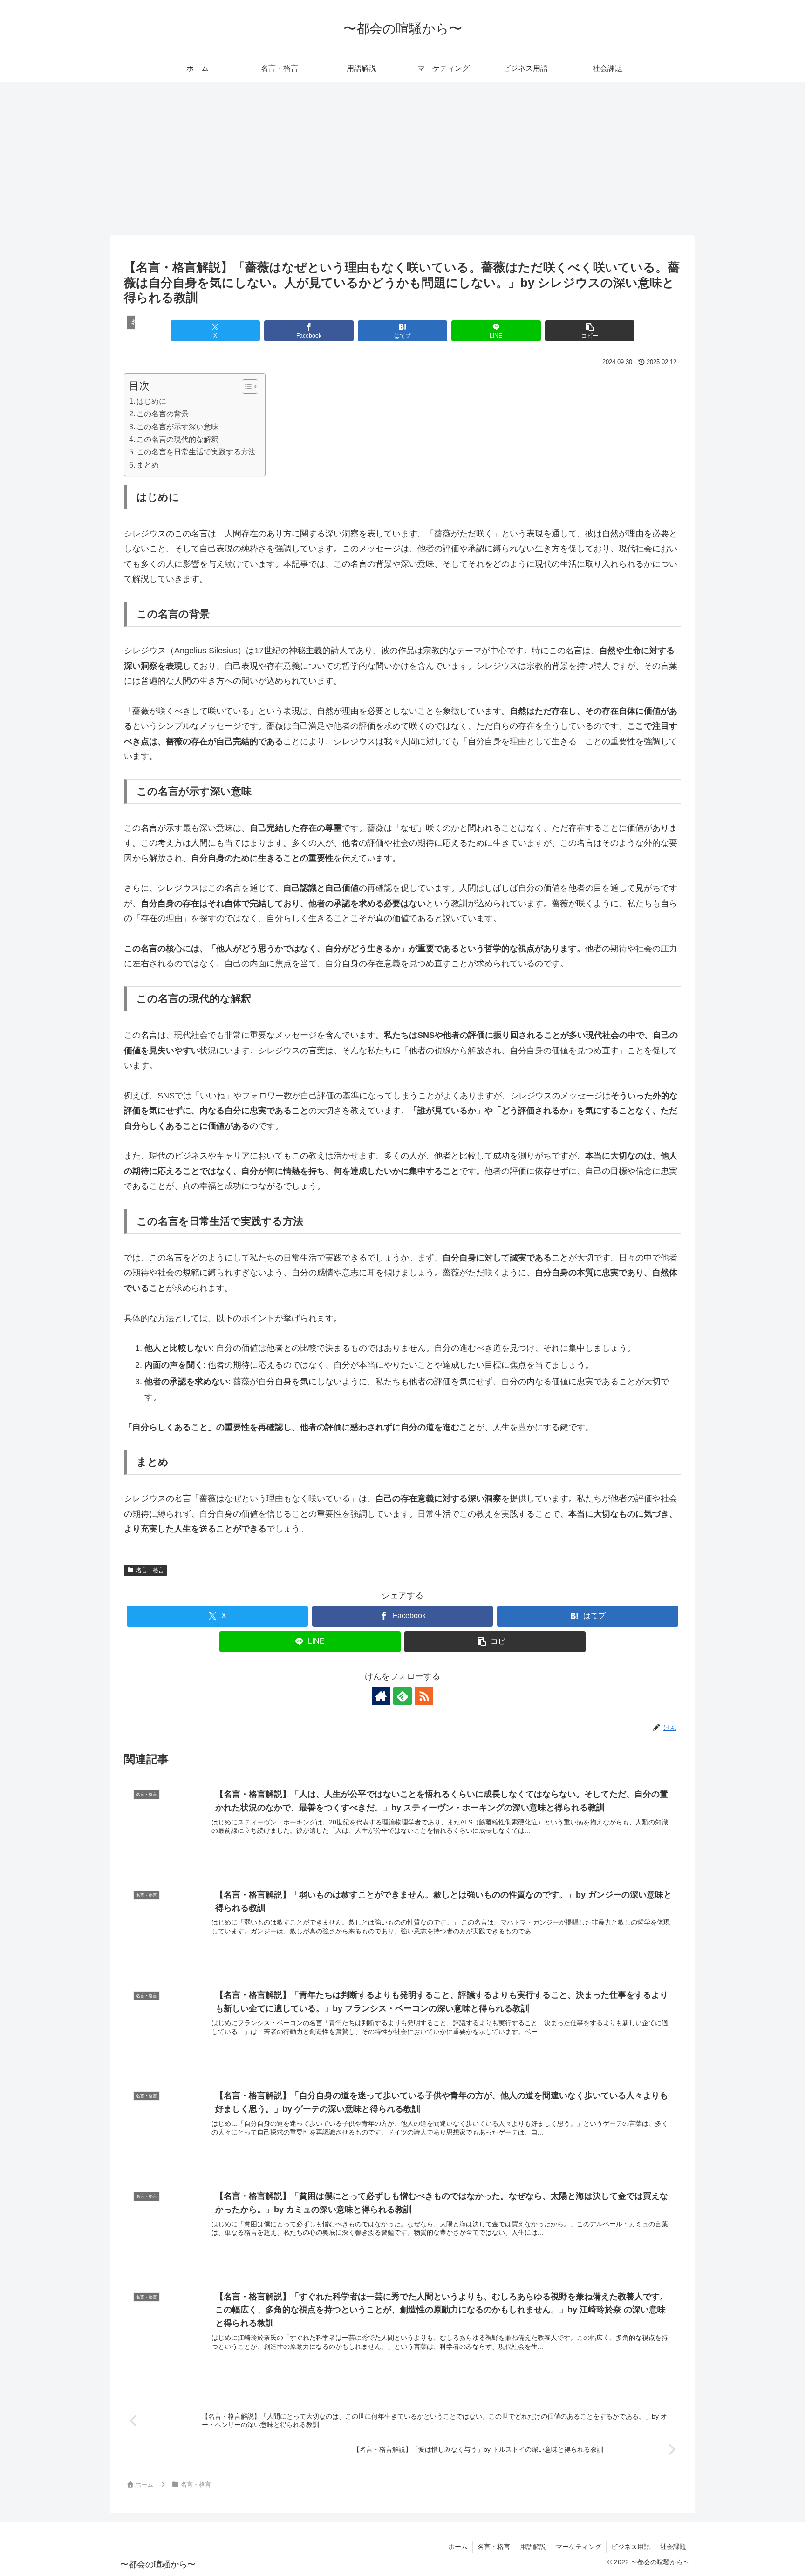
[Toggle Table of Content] (245, 386)
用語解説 (533, 2547)
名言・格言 (150, 1570)
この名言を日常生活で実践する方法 (196, 452)
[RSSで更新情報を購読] (424, 1696)
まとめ (148, 465)
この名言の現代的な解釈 (177, 439)
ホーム (458, 2547)
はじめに (151, 401)
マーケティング (579, 2547)
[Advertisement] (402, 159)
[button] (590, 331)
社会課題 (673, 2547)
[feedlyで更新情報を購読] (402, 1696)
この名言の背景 (163, 414)
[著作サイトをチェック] (381, 1696)
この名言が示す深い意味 (177, 427)
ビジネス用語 (631, 2547)
